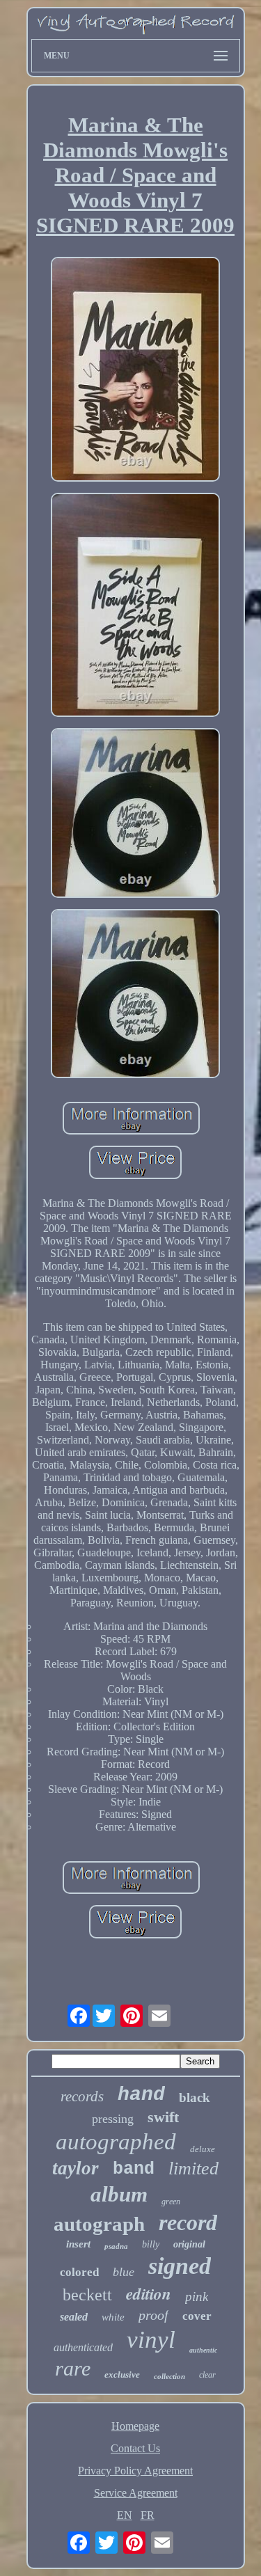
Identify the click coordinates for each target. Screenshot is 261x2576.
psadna (116, 2246)
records (82, 2096)
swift (163, 2117)
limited (193, 2168)
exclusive (122, 2374)
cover (197, 2316)
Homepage (135, 2426)
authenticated (83, 2347)
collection (169, 2376)
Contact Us (135, 2448)
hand (141, 2095)
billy (151, 2244)
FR (148, 2515)
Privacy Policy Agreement (135, 2471)
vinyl (151, 2340)
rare (73, 2368)
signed (180, 2266)
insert (78, 2244)
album (119, 2194)
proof (153, 2315)
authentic (203, 2350)
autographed (116, 2142)
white (113, 2317)
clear (207, 2375)
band (134, 2169)
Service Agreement (136, 2493)
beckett (87, 2295)
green (171, 2202)
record (188, 2222)
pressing (113, 2119)
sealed (74, 2317)
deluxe (203, 2149)
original (189, 2244)
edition (149, 2293)
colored (79, 2272)
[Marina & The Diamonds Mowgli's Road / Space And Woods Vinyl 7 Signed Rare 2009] (136, 371)
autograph (99, 2224)
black (195, 2097)
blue (124, 2272)
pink (197, 2297)
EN (125, 2515)
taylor (76, 2168)
